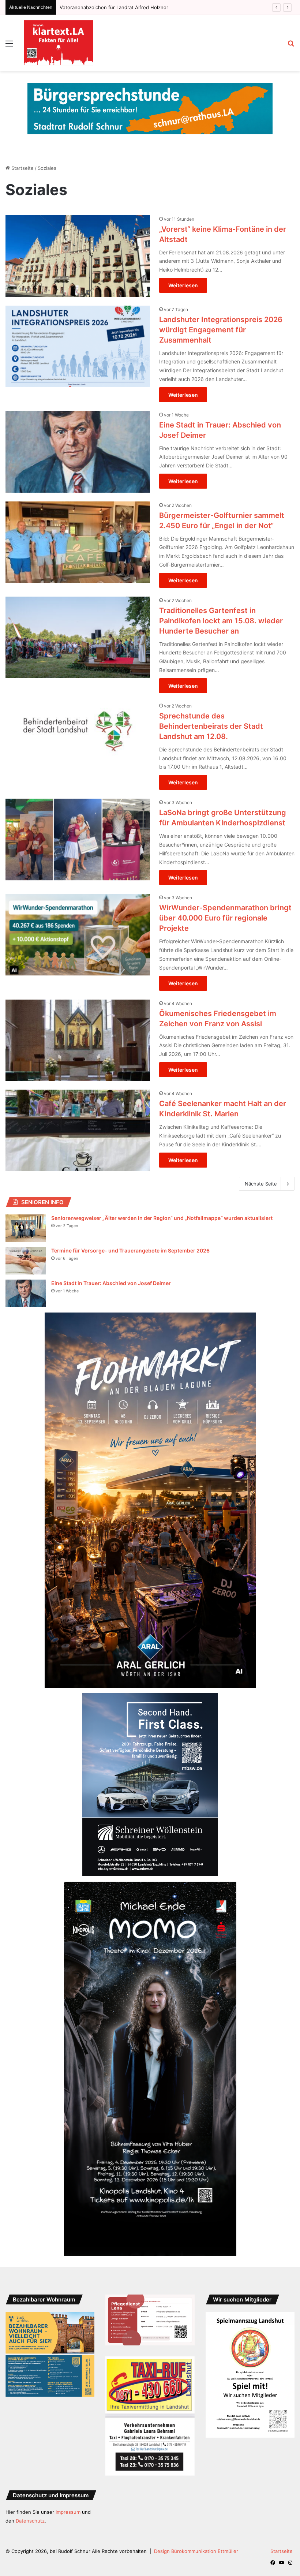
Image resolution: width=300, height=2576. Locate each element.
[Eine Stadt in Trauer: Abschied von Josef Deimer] (78, 452)
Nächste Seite (261, 1184)
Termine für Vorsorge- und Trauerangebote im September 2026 (130, 1250)
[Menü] (9, 46)
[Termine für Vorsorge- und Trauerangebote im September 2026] (26, 1261)
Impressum (68, 2512)
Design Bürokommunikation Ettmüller (196, 2551)
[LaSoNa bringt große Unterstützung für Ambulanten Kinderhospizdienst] (78, 839)
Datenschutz (30, 2521)
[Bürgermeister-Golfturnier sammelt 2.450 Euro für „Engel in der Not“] (78, 542)
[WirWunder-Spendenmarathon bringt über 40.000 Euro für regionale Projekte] (78, 935)
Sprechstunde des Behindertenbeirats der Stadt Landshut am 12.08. (211, 726)
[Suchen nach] (291, 46)
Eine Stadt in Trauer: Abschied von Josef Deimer (111, 1283)
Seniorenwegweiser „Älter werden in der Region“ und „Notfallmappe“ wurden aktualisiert (162, 1218)
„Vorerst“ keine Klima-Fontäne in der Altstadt (110, 7)
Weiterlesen (183, 285)
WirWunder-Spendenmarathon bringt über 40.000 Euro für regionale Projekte (225, 918)
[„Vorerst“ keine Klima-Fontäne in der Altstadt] (78, 256)
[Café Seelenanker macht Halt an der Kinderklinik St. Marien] (78, 1130)
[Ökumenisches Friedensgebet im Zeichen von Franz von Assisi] (78, 1040)
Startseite (22, 168)
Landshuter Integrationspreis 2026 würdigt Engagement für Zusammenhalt (221, 330)
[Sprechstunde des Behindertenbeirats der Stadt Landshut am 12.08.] (78, 743)
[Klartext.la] (59, 43)
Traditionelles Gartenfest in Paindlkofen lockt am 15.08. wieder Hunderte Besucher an (221, 621)
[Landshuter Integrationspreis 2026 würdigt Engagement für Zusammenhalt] (78, 346)
